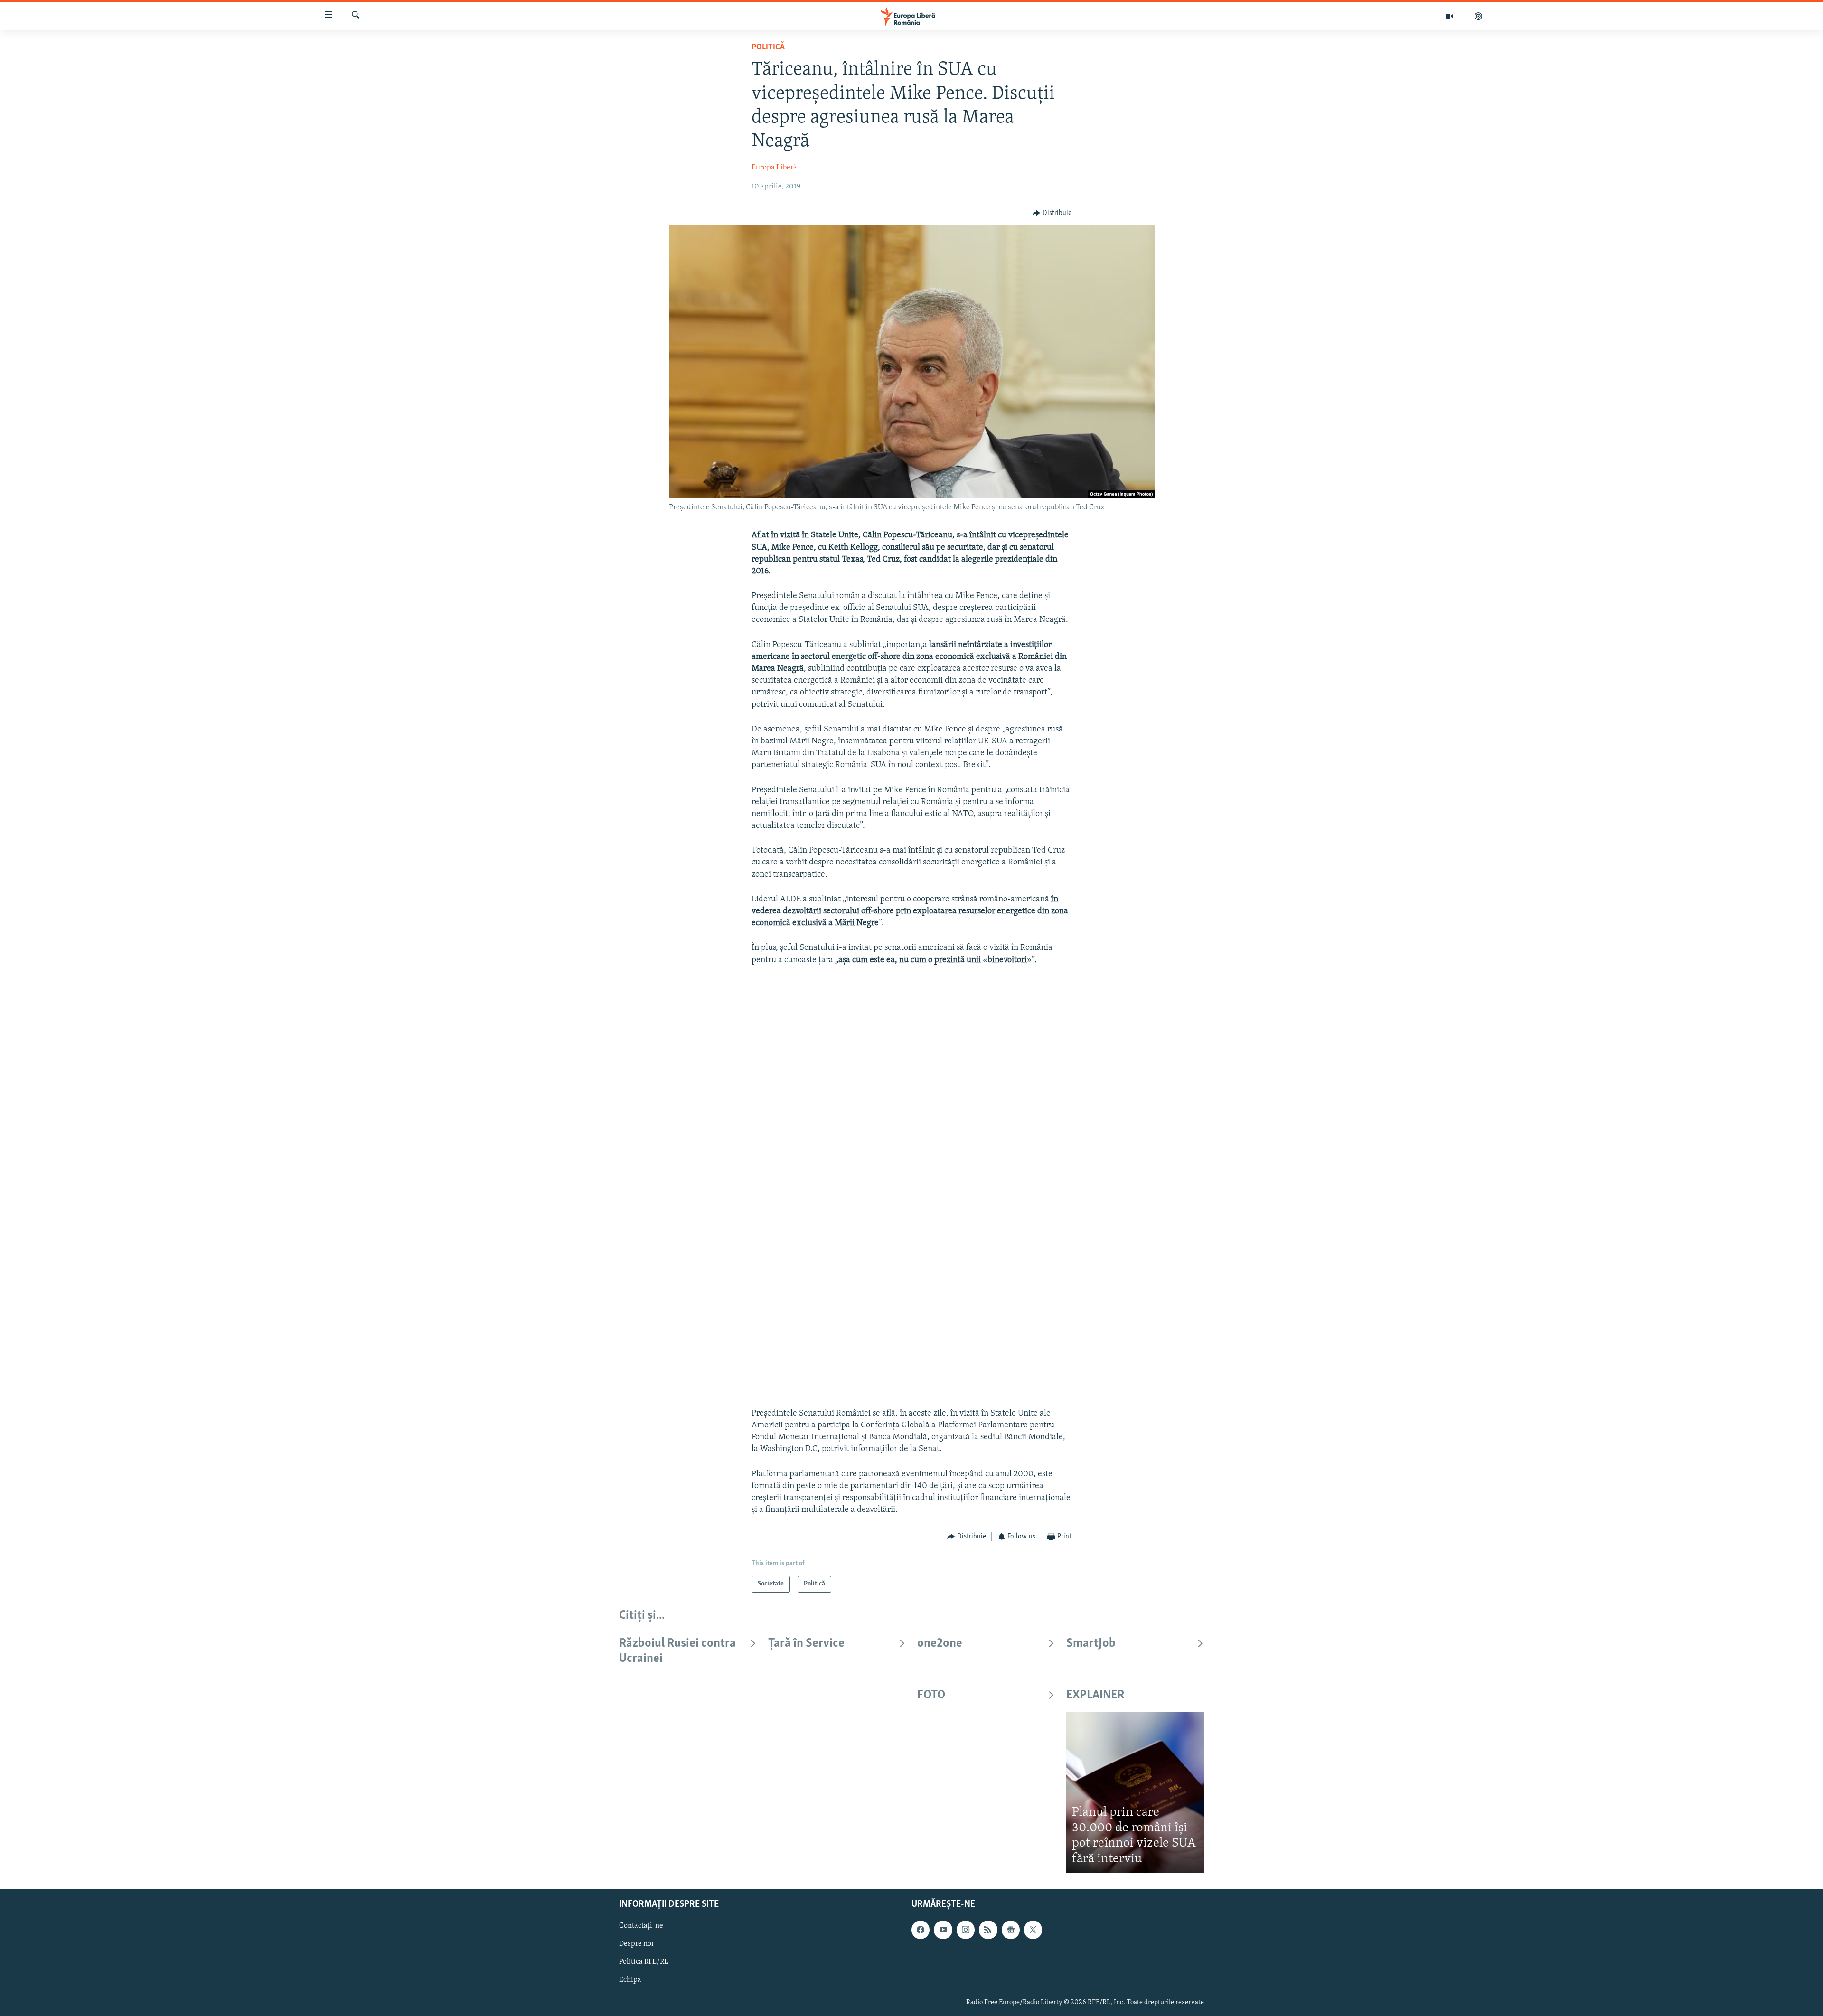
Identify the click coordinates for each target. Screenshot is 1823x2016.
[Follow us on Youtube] (943, 1930)
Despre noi (636, 1944)
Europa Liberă (774, 168)
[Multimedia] (1450, 16)
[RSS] (988, 1930)
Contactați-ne (641, 1926)
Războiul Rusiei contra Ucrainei (677, 1651)
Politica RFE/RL (644, 1962)
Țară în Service (806, 1644)
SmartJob (1091, 1644)
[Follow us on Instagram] (966, 1930)
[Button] (1052, 213)
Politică (768, 47)
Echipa (630, 1980)
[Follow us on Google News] (1011, 1930)
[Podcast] (1478, 16)
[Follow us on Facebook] (921, 1930)
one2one (940, 1644)
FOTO (931, 1695)
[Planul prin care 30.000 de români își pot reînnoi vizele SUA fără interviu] (1135, 1792)
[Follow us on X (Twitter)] (1033, 1930)
